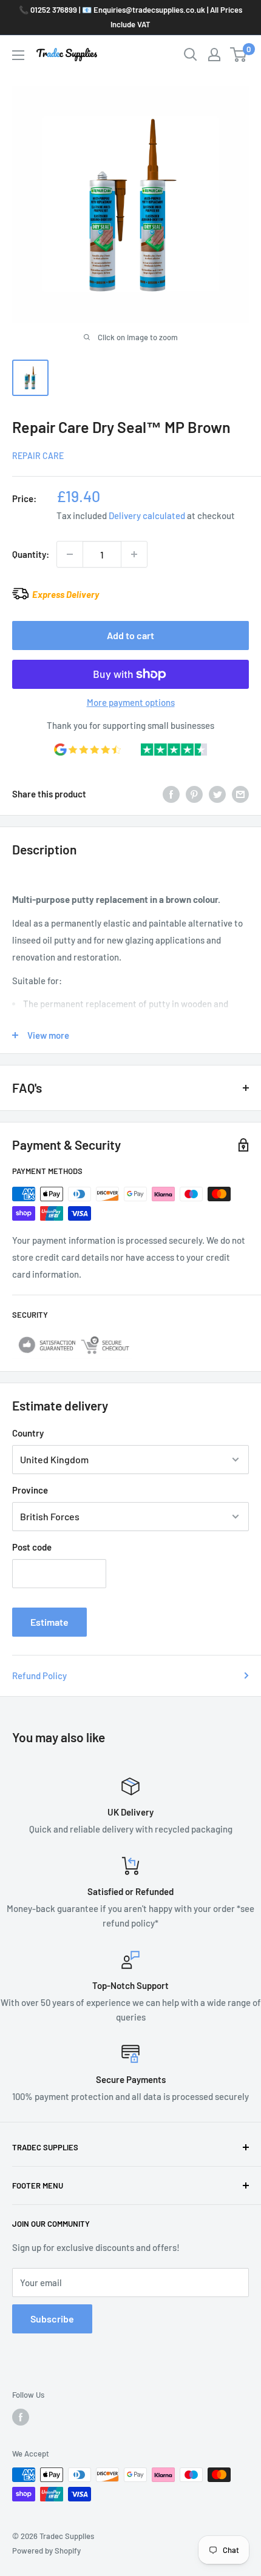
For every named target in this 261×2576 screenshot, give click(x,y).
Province (30, 1490)
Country (28, 1433)
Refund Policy (39, 1675)
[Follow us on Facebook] (21, 2417)
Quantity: (31, 554)
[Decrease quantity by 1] (70, 554)
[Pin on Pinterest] (194, 794)
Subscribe (52, 2319)
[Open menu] (18, 55)
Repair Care (38, 456)
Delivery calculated (147, 515)
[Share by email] (240, 794)
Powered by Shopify (46, 2551)
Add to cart (130, 635)
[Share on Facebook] (171, 794)
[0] (239, 55)
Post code (32, 1547)
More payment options (131, 702)
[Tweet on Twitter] (217, 794)
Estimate (49, 1622)
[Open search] (191, 55)
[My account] (214, 55)
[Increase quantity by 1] (134, 554)
